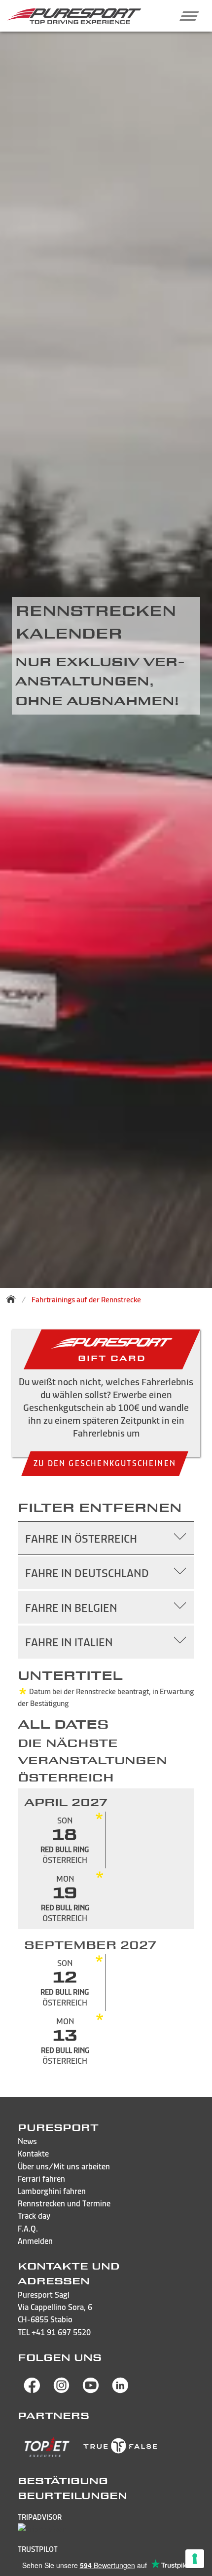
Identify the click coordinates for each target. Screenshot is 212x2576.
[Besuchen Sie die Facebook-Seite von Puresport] (32, 2390)
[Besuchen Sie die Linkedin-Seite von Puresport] (120, 2390)
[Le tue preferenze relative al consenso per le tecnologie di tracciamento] (195, 2559)
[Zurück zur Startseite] (14, 1299)
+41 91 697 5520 (61, 2332)
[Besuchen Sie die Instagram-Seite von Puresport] (62, 2390)
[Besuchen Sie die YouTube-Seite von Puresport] (91, 2390)
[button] (185, 16)
